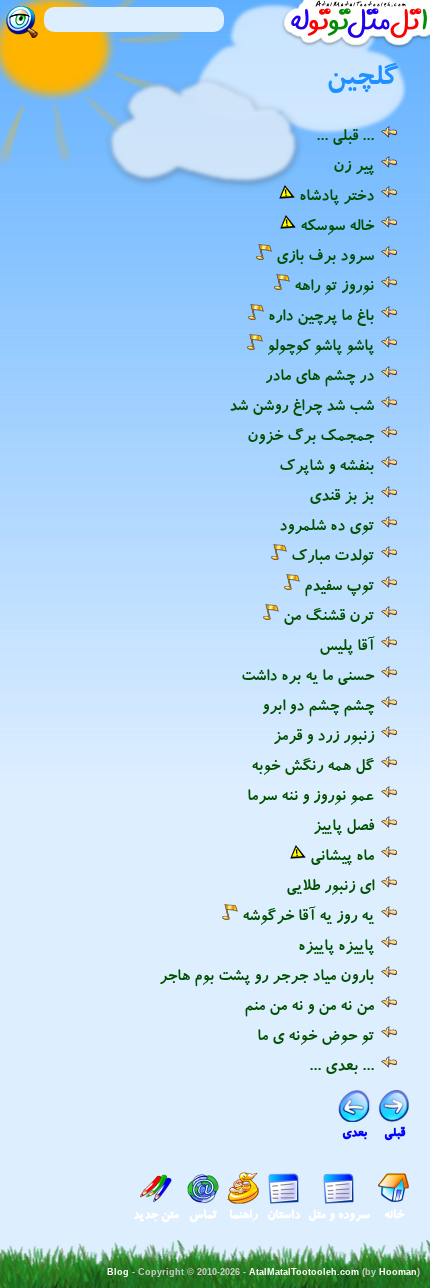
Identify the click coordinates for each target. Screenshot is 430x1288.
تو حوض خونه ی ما (315, 1035)
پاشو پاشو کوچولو (320, 345)
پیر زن (353, 165)
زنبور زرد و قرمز (323, 735)
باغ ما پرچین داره (321, 315)
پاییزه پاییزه (336, 945)
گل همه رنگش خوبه (312, 765)
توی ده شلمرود (326, 525)
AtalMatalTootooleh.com (304, 1272)
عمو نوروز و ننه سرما (310, 795)
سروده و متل (339, 1214)
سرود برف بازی (325, 255)
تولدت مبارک (332, 555)
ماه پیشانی (342, 855)
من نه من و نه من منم (309, 1005)
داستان (283, 1214)
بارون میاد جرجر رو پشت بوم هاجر (266, 975)
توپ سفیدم (339, 585)
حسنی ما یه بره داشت (307, 675)
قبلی (394, 1132)
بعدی (354, 1132)
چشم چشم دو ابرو (318, 705)
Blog (118, 1272)
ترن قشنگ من (328, 615)
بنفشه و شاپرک (326, 465)
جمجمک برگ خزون (310, 435)
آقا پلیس (346, 645)
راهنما (243, 1214)
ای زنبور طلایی (330, 885)
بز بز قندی (341, 495)
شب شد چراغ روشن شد (301, 405)
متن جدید (156, 1214)
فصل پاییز (343, 825)
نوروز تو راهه (334, 285)
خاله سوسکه (337, 225)
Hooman (398, 1272)
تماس (203, 1214)
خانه (394, 1214)
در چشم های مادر (319, 375)
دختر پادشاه (336, 195)
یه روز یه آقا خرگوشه (308, 915)
